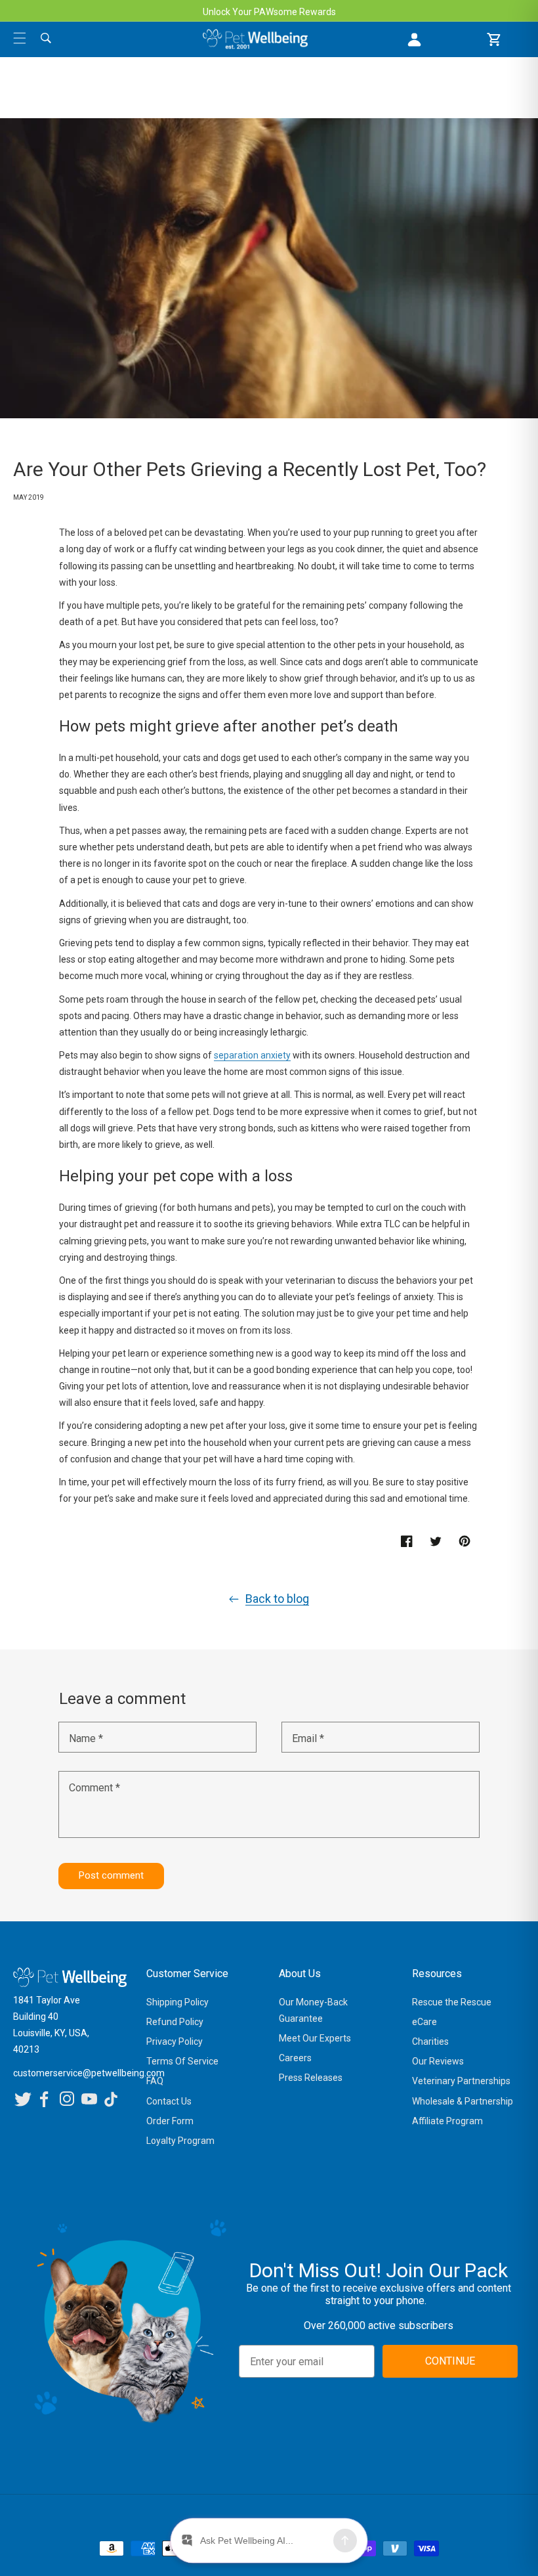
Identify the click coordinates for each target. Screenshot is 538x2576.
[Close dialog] (448, 1181)
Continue (171, 1417)
